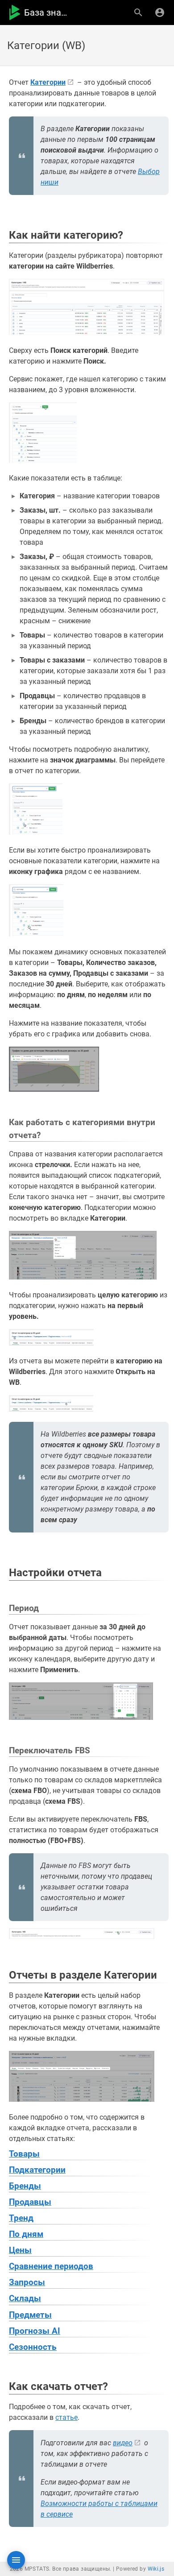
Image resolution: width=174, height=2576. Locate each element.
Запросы (27, 2282)
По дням (26, 2234)
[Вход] (160, 12)
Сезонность (33, 2347)
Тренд (21, 2218)
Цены (20, 2250)
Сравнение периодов (51, 2266)
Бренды (25, 2186)
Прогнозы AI (35, 2331)
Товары (24, 2154)
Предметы (30, 2315)
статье (66, 2417)
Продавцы (30, 2202)
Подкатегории (37, 2170)
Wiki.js (156, 2569)
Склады (25, 2299)
